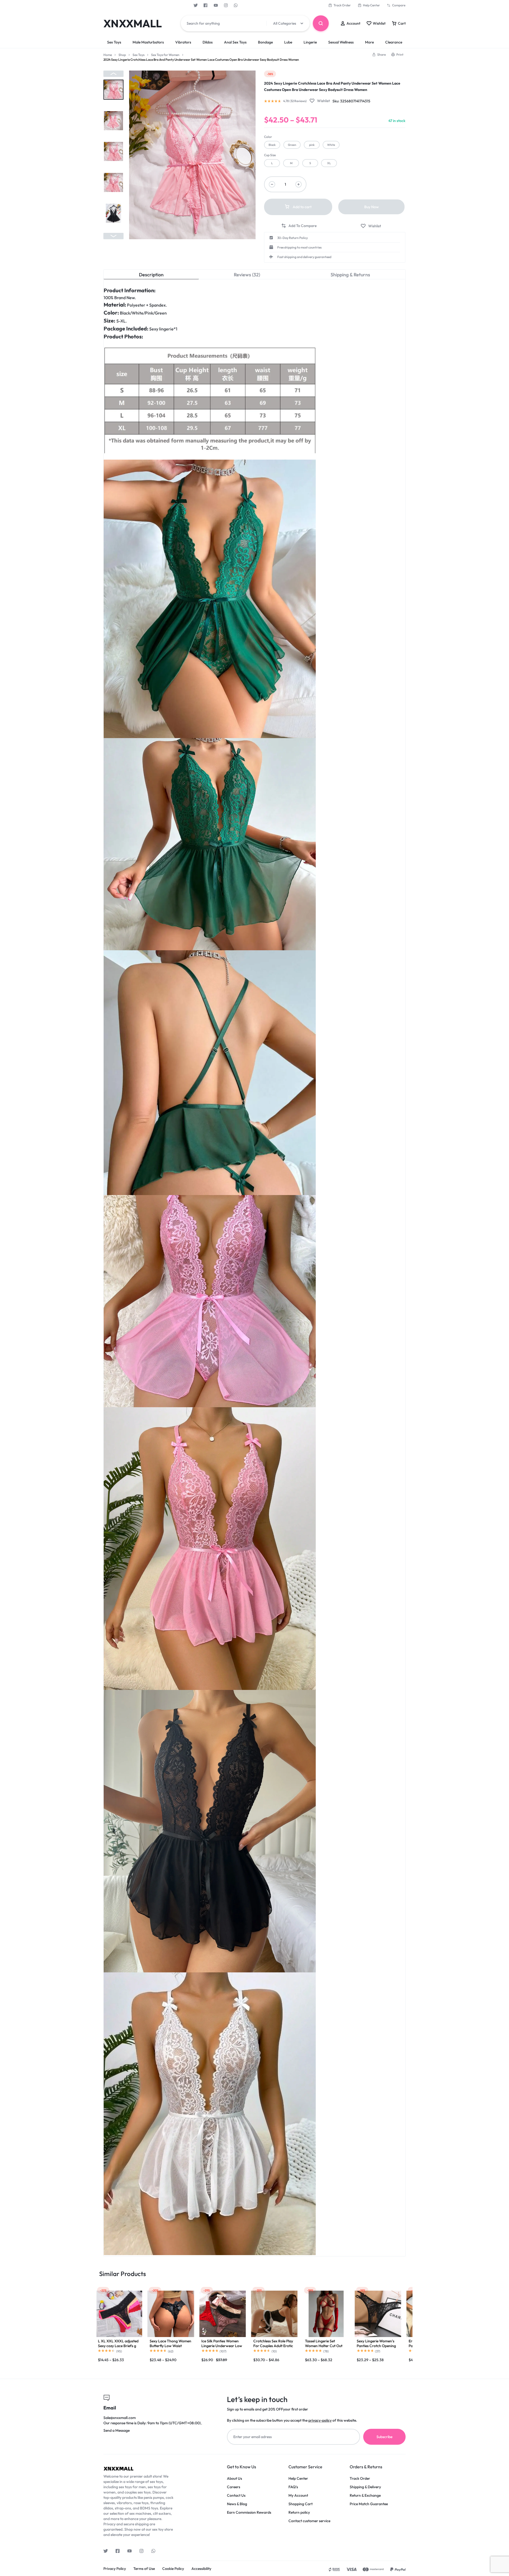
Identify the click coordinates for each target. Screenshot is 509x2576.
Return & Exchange (365, 2496)
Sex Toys (114, 42)
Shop (122, 55)
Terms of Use (144, 2569)
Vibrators (183, 42)
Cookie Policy (173, 2569)
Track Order (342, 5)
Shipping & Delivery (365, 2487)
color (268, 137)
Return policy (299, 2512)
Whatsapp (236, 5)
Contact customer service (309, 2521)
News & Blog (237, 2504)
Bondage (265, 42)
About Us (234, 2479)
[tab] (151, 274)
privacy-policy (320, 2420)
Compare (399, 5)
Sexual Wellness (341, 42)
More (369, 42)
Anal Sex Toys (235, 42)
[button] (113, 74)
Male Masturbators (148, 42)
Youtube (216, 5)
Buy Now (372, 207)
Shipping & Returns (350, 275)
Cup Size (270, 155)
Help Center (371, 5)
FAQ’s (293, 2487)
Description (151, 275)
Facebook (206, 5)
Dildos (208, 42)
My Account (298, 2496)
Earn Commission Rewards (249, 2512)
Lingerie (310, 42)
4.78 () (295, 101)
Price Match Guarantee (369, 2504)
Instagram (226, 5)
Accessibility (201, 2569)
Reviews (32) (247, 275)
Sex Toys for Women (165, 55)
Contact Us (236, 2496)
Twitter (196, 5)
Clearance (394, 42)
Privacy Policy (115, 2569)
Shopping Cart (300, 2504)
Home (108, 55)
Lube (288, 42)
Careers (234, 2487)
